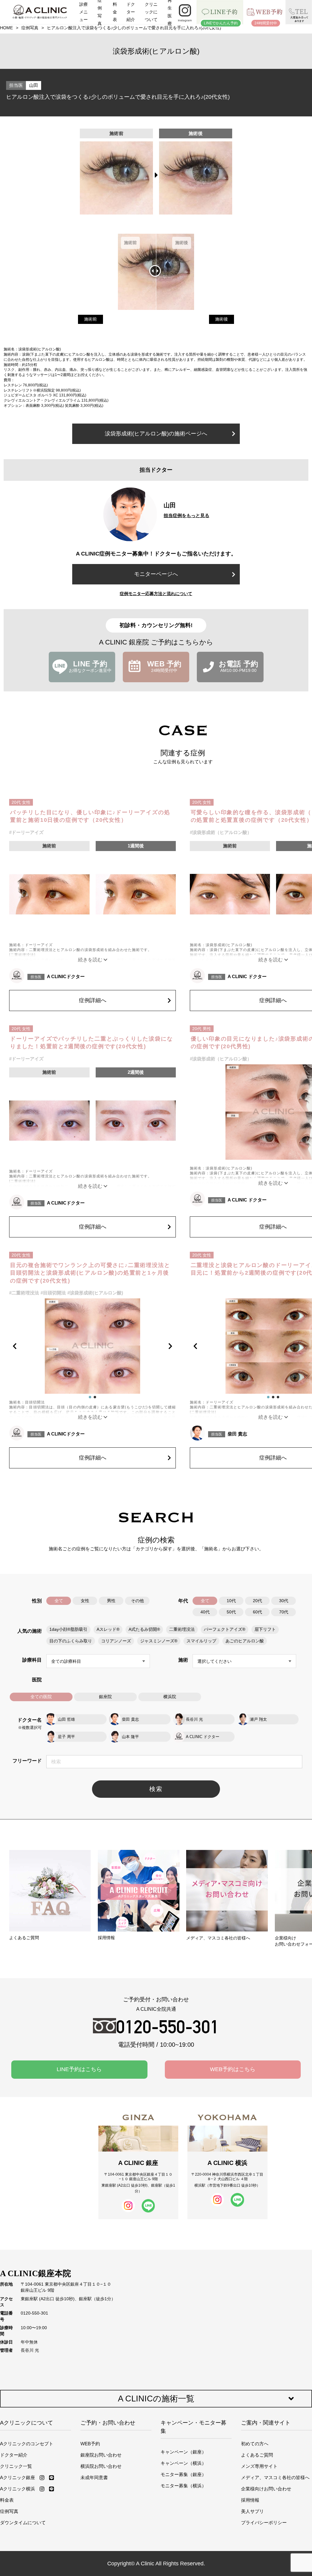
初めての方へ (255, 2444)
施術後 (222, 319)
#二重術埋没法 (24, 1293)
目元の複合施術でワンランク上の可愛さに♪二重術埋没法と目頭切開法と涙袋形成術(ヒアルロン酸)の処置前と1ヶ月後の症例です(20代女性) (90, 1273)
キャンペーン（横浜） (183, 2463)
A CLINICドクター (66, 976)
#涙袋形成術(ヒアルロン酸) (95, 1293)
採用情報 (250, 2500)
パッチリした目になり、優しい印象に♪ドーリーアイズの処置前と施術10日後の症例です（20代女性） (90, 816)
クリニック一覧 (16, 2466)
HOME (6, 28)
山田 (34, 85)
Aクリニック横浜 (18, 2489)
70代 (284, 1612)
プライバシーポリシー (264, 2523)
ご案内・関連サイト (266, 2423)
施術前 (90, 319)
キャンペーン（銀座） (183, 2452)
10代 (231, 1601)
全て (59, 1601)
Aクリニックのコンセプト (27, 2444)
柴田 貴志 (237, 1434)
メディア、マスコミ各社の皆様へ (275, 2477)
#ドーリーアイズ (26, 832)
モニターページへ (156, 574)
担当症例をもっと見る (186, 515)
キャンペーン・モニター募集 (193, 2427)
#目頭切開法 (53, 1293)
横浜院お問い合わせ (101, 2466)
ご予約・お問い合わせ (108, 2423)
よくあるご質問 (257, 2455)
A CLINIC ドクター (247, 976)
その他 (137, 1601)
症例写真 (30, 28)
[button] (20, 1346)
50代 (231, 1612)
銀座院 (105, 1697)
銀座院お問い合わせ (101, 2455)
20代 (257, 1601)
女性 (85, 1601)
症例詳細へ (93, 1000)
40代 (205, 1612)
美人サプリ (252, 2511)
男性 (111, 1601)
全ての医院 (41, 1697)
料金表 (7, 2500)
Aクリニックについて (27, 2423)
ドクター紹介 (14, 2455)
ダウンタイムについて (23, 2523)
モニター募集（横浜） (183, 2486)
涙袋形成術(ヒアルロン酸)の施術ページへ (156, 434)
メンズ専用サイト (259, 2466)
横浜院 (170, 1697)
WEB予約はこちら (233, 2069)
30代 (284, 1601)
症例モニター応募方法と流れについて (156, 594)
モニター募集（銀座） (183, 2474)
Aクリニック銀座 (18, 2477)
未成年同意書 (94, 2477)
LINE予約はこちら (79, 2069)
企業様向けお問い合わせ (266, 2489)
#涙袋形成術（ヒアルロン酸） (221, 832)
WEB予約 (90, 2444)
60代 (257, 1612)
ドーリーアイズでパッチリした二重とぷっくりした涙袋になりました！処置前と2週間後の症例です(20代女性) (92, 1043)
